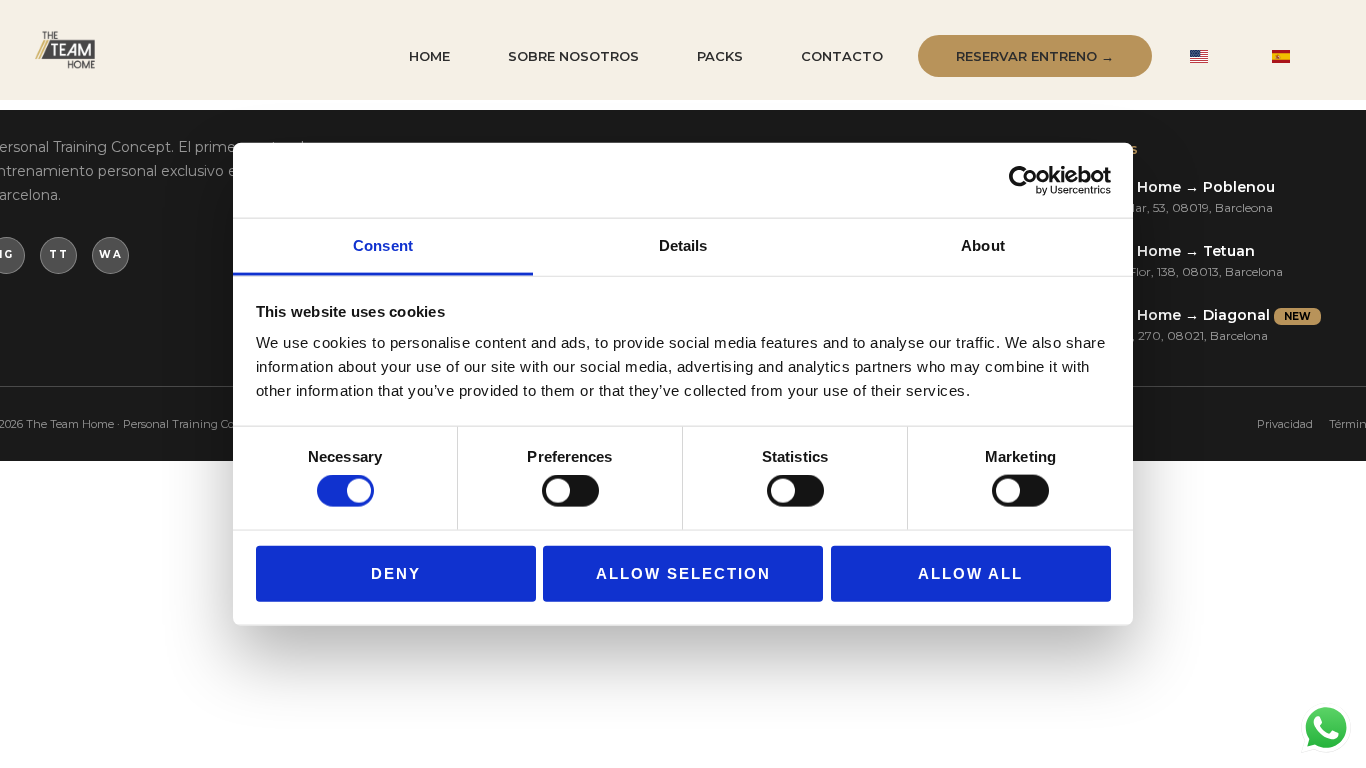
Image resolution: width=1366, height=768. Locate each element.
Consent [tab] (383, 245)
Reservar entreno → (1035, 56)
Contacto (842, 56)
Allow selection (683, 572)
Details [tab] (683, 245)
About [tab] (983, 245)
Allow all (970, 572)
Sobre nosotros (573, 56)
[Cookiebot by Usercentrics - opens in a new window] (1023, 180)
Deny (396, 572)
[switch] (570, 491)
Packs (720, 56)
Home (429, 56)
